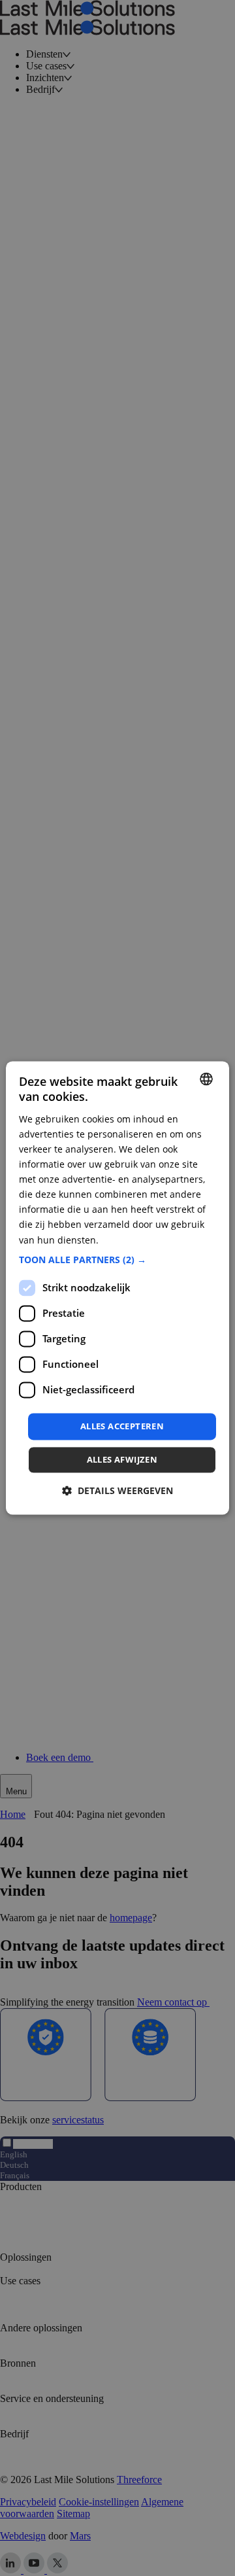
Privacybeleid (130, 1240)
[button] (117, 1260)
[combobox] (206, 1079)
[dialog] (117, 1288)
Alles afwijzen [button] (122, 1460)
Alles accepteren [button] (122, 1426)
